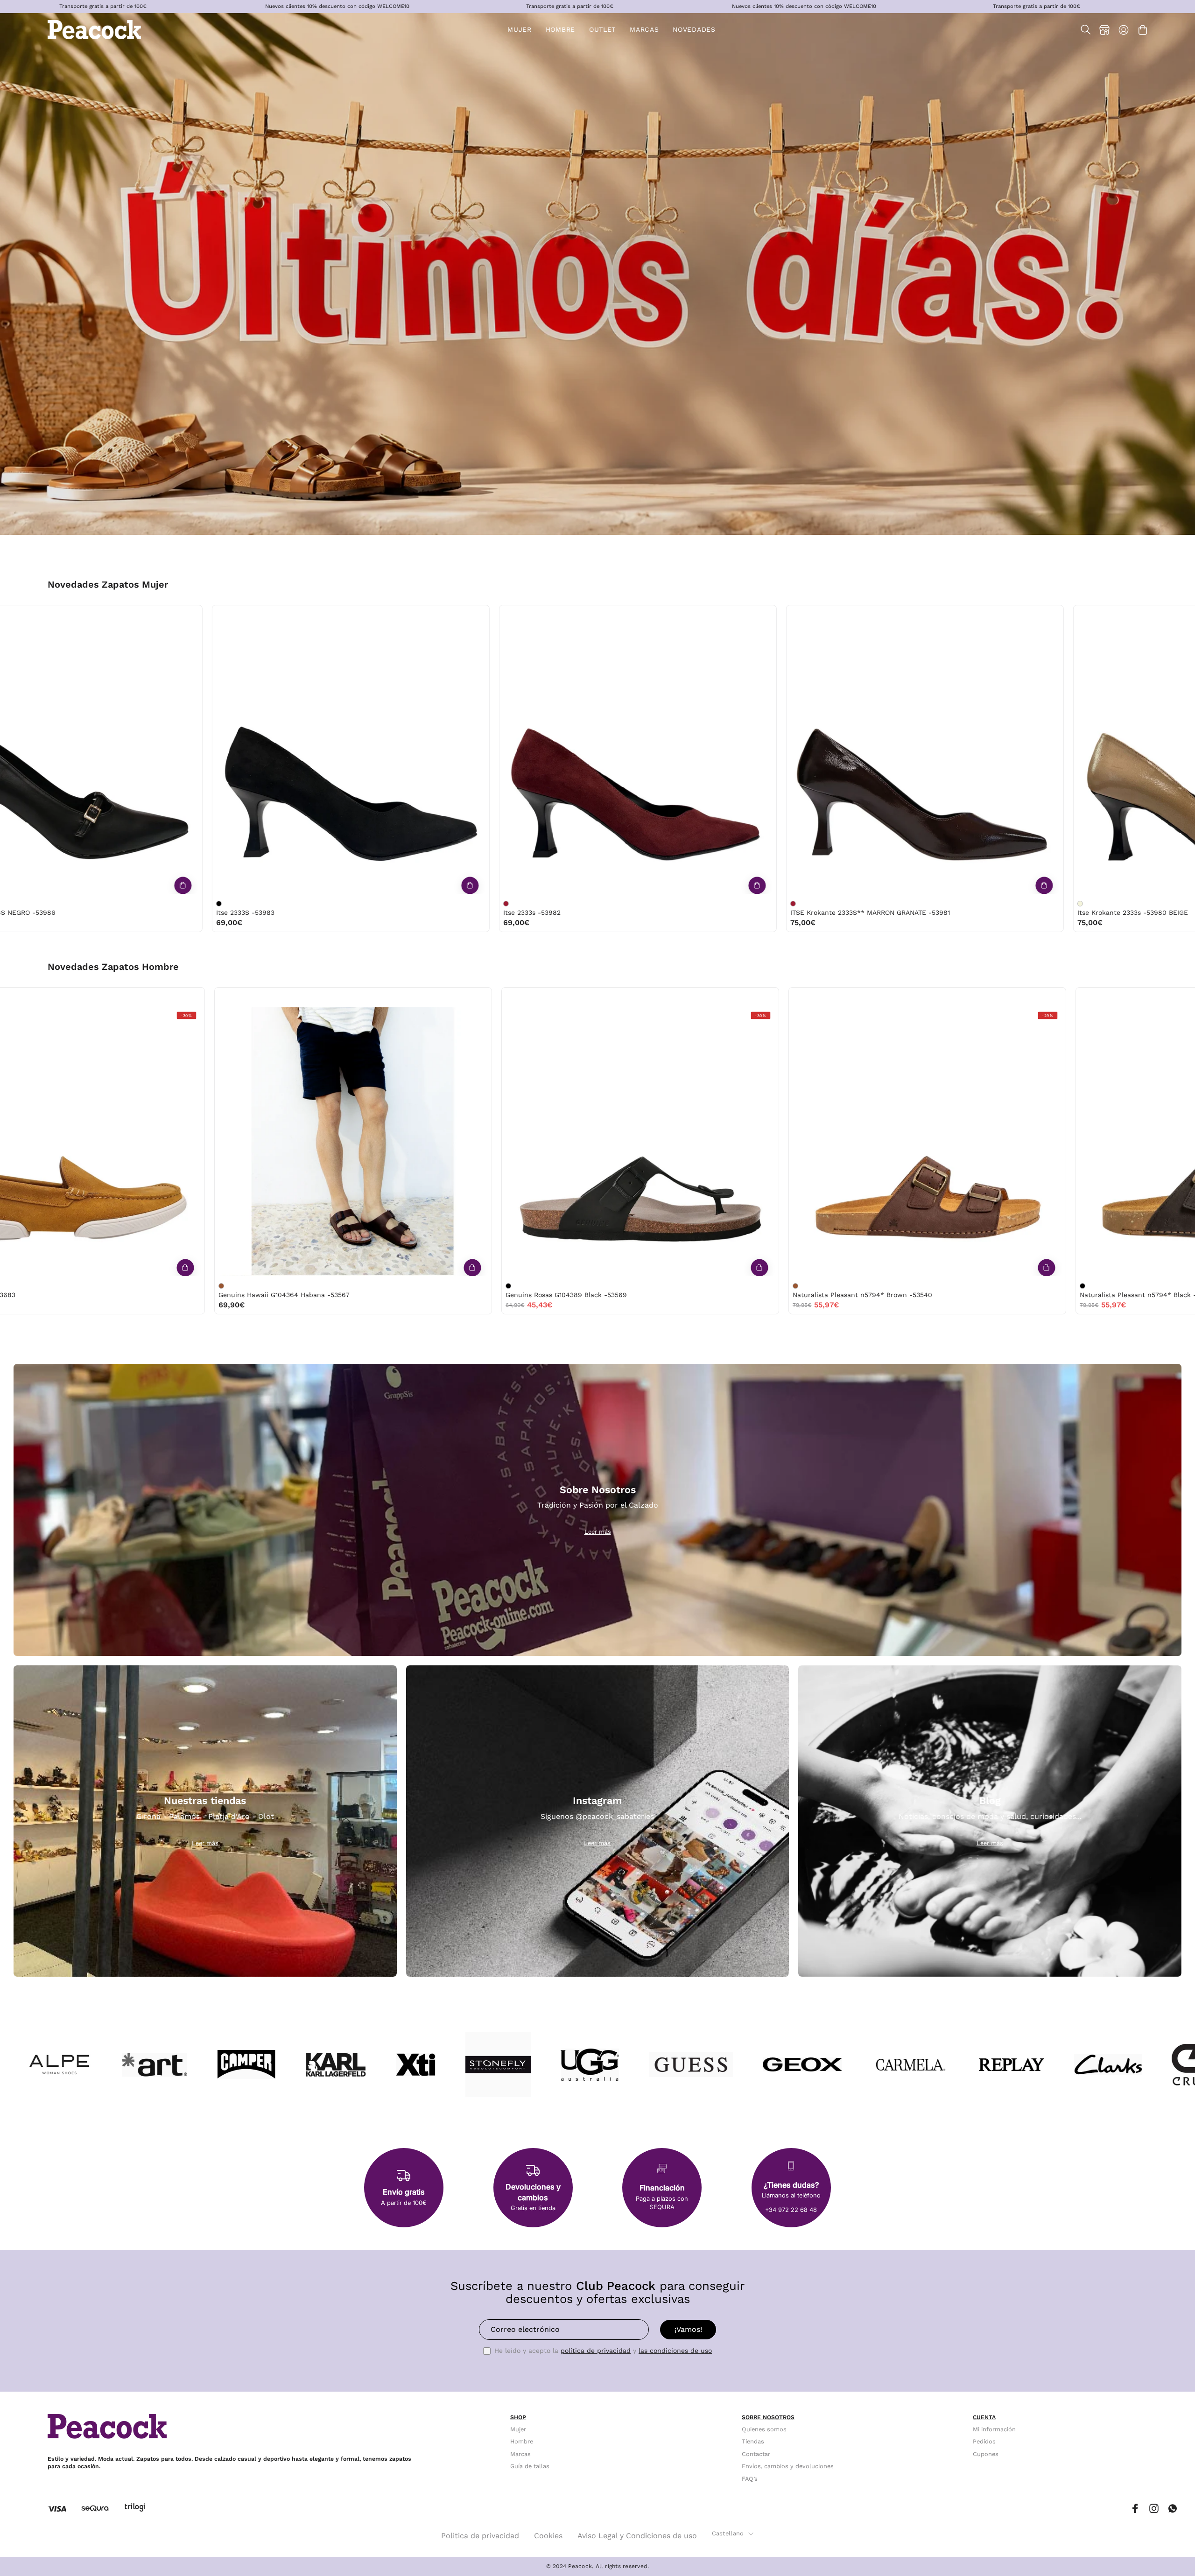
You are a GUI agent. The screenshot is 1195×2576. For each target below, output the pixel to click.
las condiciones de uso (675, 2351)
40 (127, 615)
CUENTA (984, 2417)
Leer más (598, 1532)
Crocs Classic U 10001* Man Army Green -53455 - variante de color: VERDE (388, 1286)
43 (243, 997)
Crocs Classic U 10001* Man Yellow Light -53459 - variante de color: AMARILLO (101, 1286)
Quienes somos (764, 2429)
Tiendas (753, 2442)
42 (223, 997)
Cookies (548, 2536)
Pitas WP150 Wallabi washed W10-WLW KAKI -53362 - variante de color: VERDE (963, 1286)
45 (262, 997)
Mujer (518, 2429)
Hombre (522, 2442)
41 (146, 615)
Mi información (994, 2429)
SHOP (518, 2417)
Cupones (986, 2454)
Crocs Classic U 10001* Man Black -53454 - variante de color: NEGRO (675, 1286)
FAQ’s (750, 2479)
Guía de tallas (530, 2466)
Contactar (756, 2454)
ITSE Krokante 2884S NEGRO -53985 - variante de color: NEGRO (827, 904)
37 (68, 615)
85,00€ (263, 923)
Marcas (520, 2454)
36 (49, 615)
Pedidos (984, 2442)
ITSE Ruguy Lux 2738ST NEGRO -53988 (312, 912)
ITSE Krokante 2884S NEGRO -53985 (883, 912)
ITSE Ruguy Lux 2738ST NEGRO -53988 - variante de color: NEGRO (253, 904)
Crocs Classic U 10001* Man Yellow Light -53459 (176, 1295)
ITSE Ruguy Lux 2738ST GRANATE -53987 (602, 912)
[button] (602, 30)
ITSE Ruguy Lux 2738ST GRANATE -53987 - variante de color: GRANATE (540, 904)
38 (88, 615)
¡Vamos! (688, 2329)
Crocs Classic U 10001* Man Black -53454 (740, 1295)
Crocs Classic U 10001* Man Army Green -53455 (462, 1295)
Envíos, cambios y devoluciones (788, 2466)
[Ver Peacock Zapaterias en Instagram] (1154, 2509)
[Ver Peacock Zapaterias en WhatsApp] (1173, 2509)
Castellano (728, 2533)
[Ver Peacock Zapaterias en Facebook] (1135, 2509)
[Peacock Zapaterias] (94, 30)
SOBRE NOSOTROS (768, 2417)
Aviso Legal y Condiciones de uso (637, 2536)
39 (107, 615)
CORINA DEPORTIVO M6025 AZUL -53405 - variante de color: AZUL (1114, 904)
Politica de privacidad (480, 2536)
